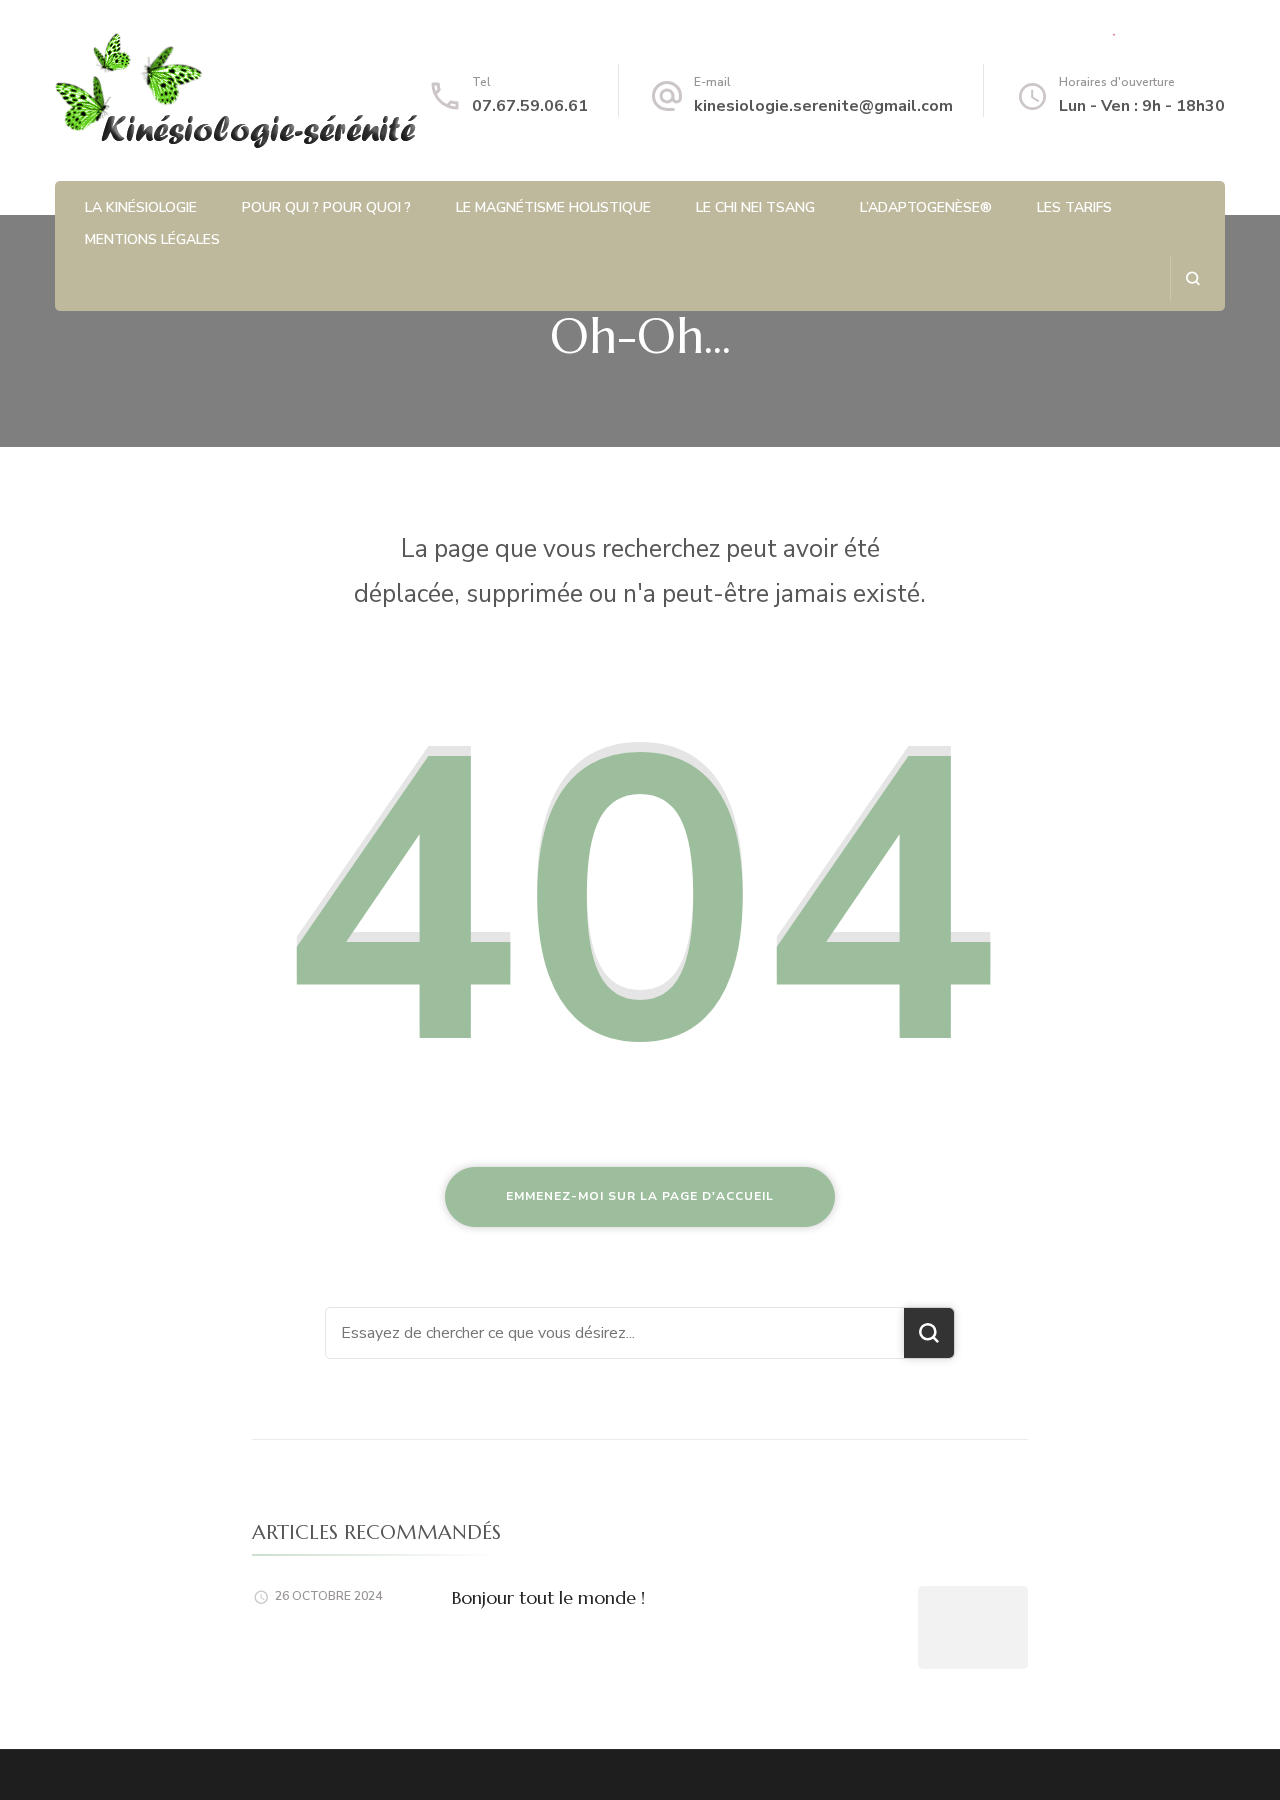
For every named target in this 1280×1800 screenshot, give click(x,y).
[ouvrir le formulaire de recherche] (1192, 278)
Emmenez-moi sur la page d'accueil (640, 1196)
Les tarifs (1074, 207)
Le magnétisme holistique (553, 207)
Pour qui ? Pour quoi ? (326, 207)
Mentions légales (152, 239)
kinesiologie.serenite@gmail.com (823, 106)
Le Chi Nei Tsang (755, 207)
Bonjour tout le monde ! (548, 1597)
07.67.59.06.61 (530, 106)
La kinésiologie (141, 207)
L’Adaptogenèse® (926, 207)
